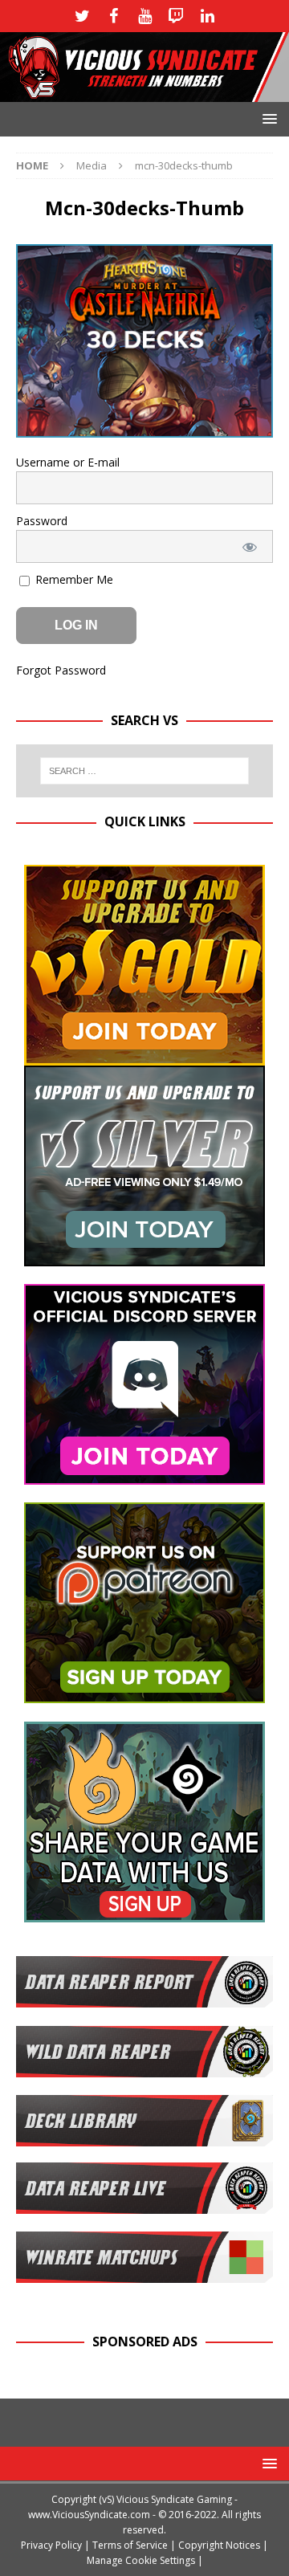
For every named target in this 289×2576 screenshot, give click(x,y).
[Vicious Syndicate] (144, 93)
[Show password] (250, 546)
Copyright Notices (219, 2545)
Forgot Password (61, 670)
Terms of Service (130, 2545)
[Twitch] (176, 16)
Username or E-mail (68, 462)
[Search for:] (144, 771)
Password (42, 521)
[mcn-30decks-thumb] (144, 428)
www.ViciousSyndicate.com (89, 2515)
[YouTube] (145, 16)
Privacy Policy (51, 2545)
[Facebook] (114, 16)
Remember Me (73, 579)
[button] (267, 118)
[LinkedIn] (208, 16)
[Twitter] (82, 16)
